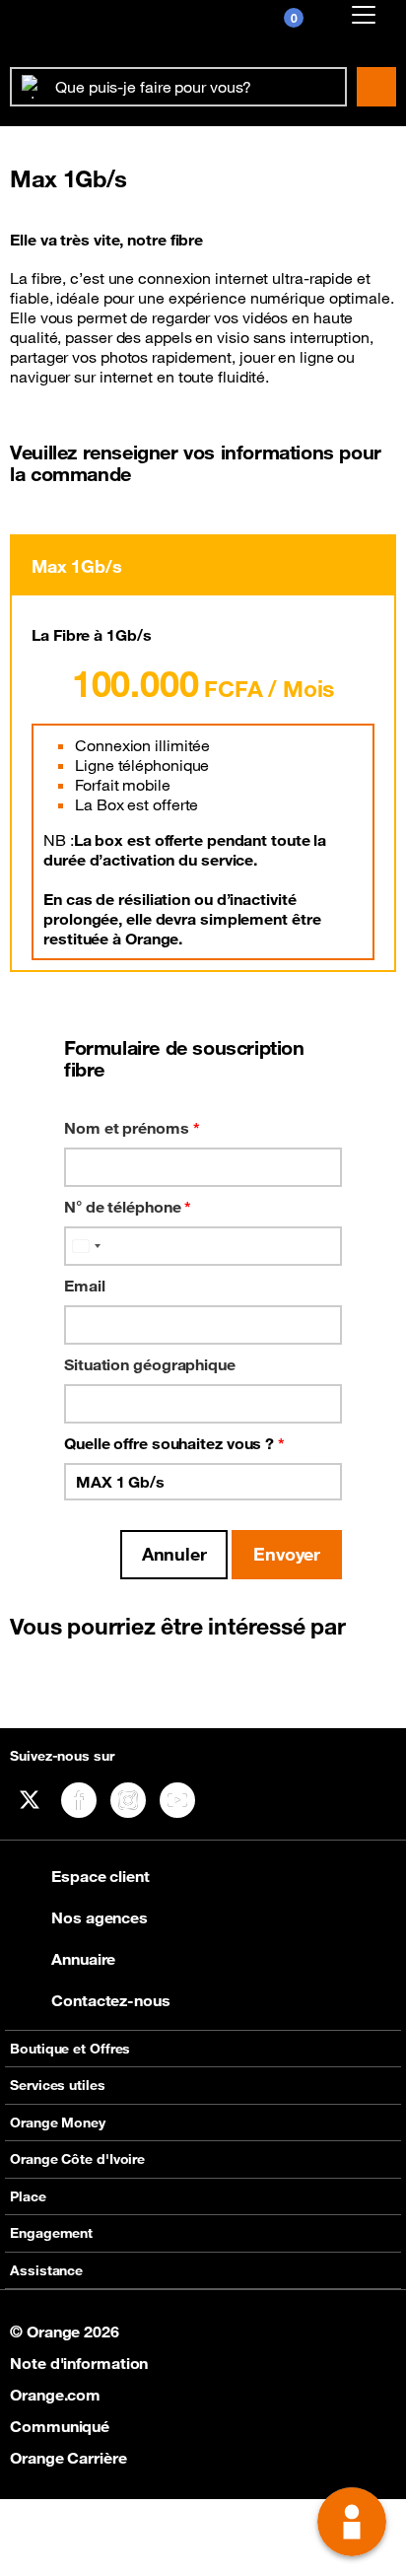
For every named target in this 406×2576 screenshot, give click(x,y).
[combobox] (86, 1246)
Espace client (101, 1876)
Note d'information (79, 2363)
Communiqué (60, 2426)
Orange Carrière (68, 2458)
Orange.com (55, 2395)
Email (85, 1286)
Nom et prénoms (132, 1128)
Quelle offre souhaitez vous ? (174, 1443)
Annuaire (83, 1959)
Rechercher (376, 87)
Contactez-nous (111, 2000)
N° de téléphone (128, 1207)
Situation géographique (150, 1364)
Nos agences (100, 1917)
